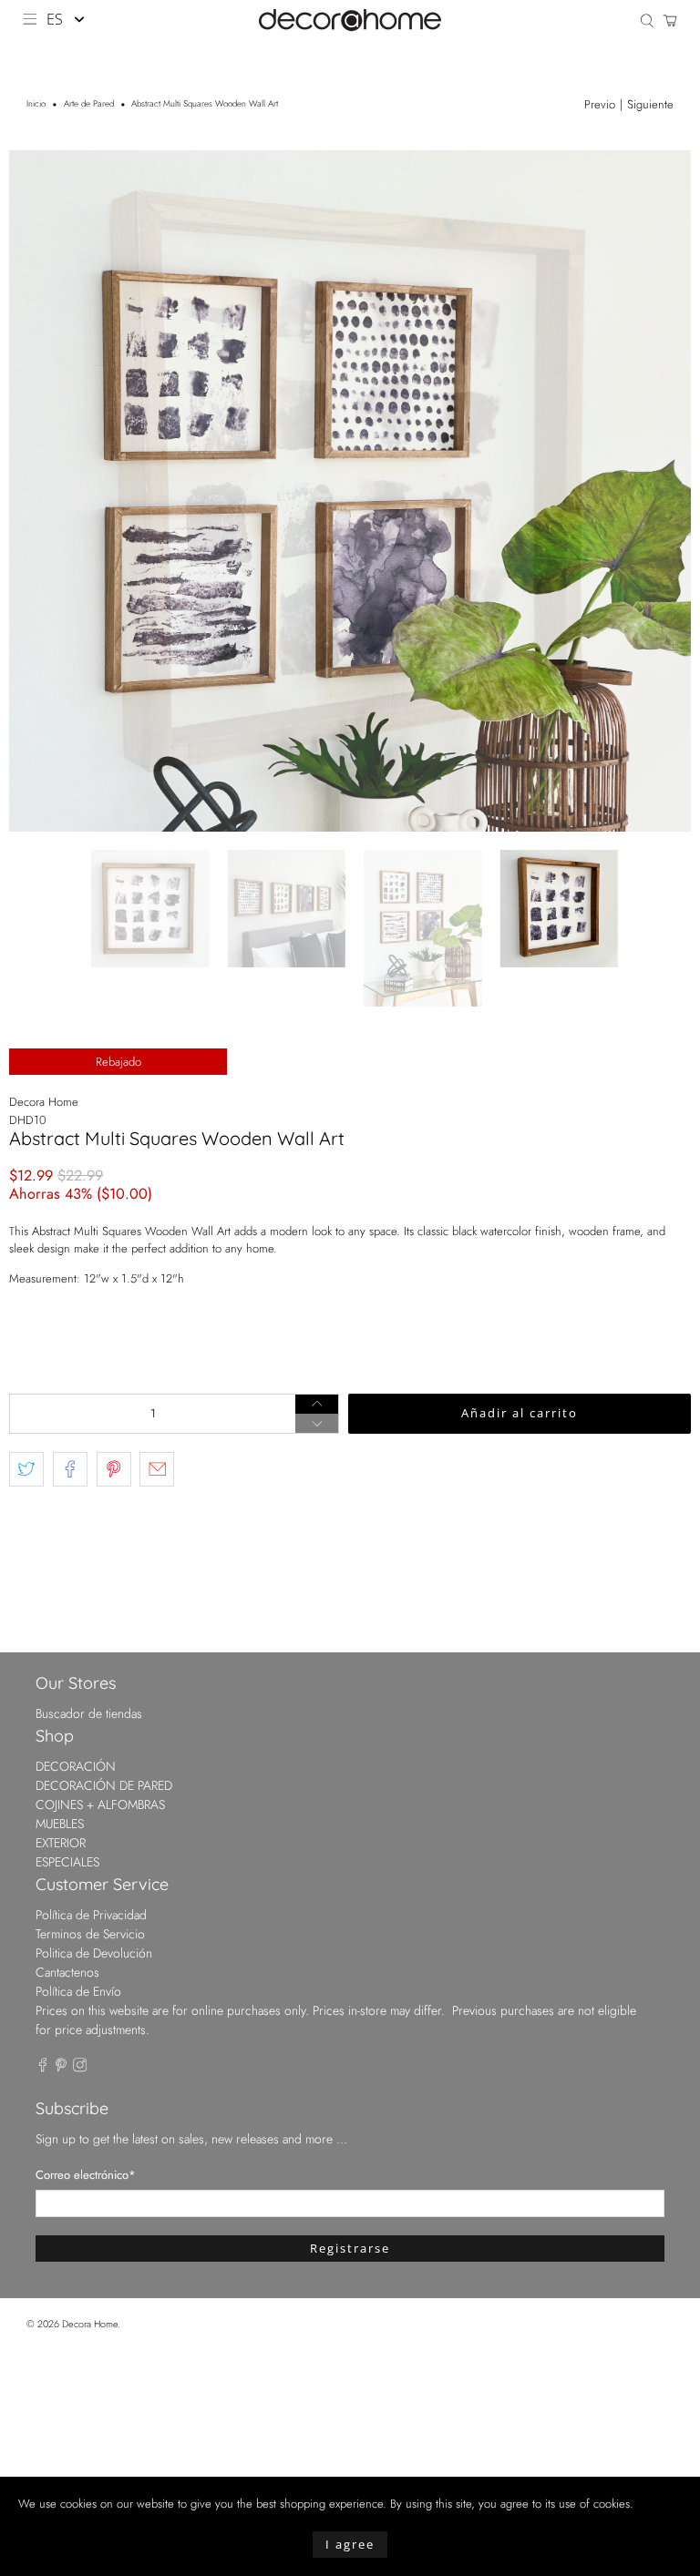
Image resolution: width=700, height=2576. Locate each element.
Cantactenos (67, 1972)
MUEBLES (60, 1824)
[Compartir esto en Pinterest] (114, 1469)
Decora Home (44, 1102)
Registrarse (350, 2248)
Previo (600, 104)
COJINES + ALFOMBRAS (100, 1804)
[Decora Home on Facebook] (43, 2068)
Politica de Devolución (94, 1953)
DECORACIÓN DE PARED (104, 1785)
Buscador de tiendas (89, 1713)
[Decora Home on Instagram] (80, 2068)
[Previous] (38, 491)
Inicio (36, 105)
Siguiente (650, 104)
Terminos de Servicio (90, 1934)
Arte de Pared (89, 105)
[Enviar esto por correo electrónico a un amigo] (157, 1469)
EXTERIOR (61, 1843)
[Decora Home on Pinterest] (61, 2068)
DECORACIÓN (76, 1766)
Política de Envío (78, 1991)
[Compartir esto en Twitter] (26, 1469)
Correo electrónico (86, 2175)
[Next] (662, 491)
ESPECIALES (67, 1862)
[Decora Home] (350, 20)
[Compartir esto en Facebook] (70, 1469)
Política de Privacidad (91, 1915)
